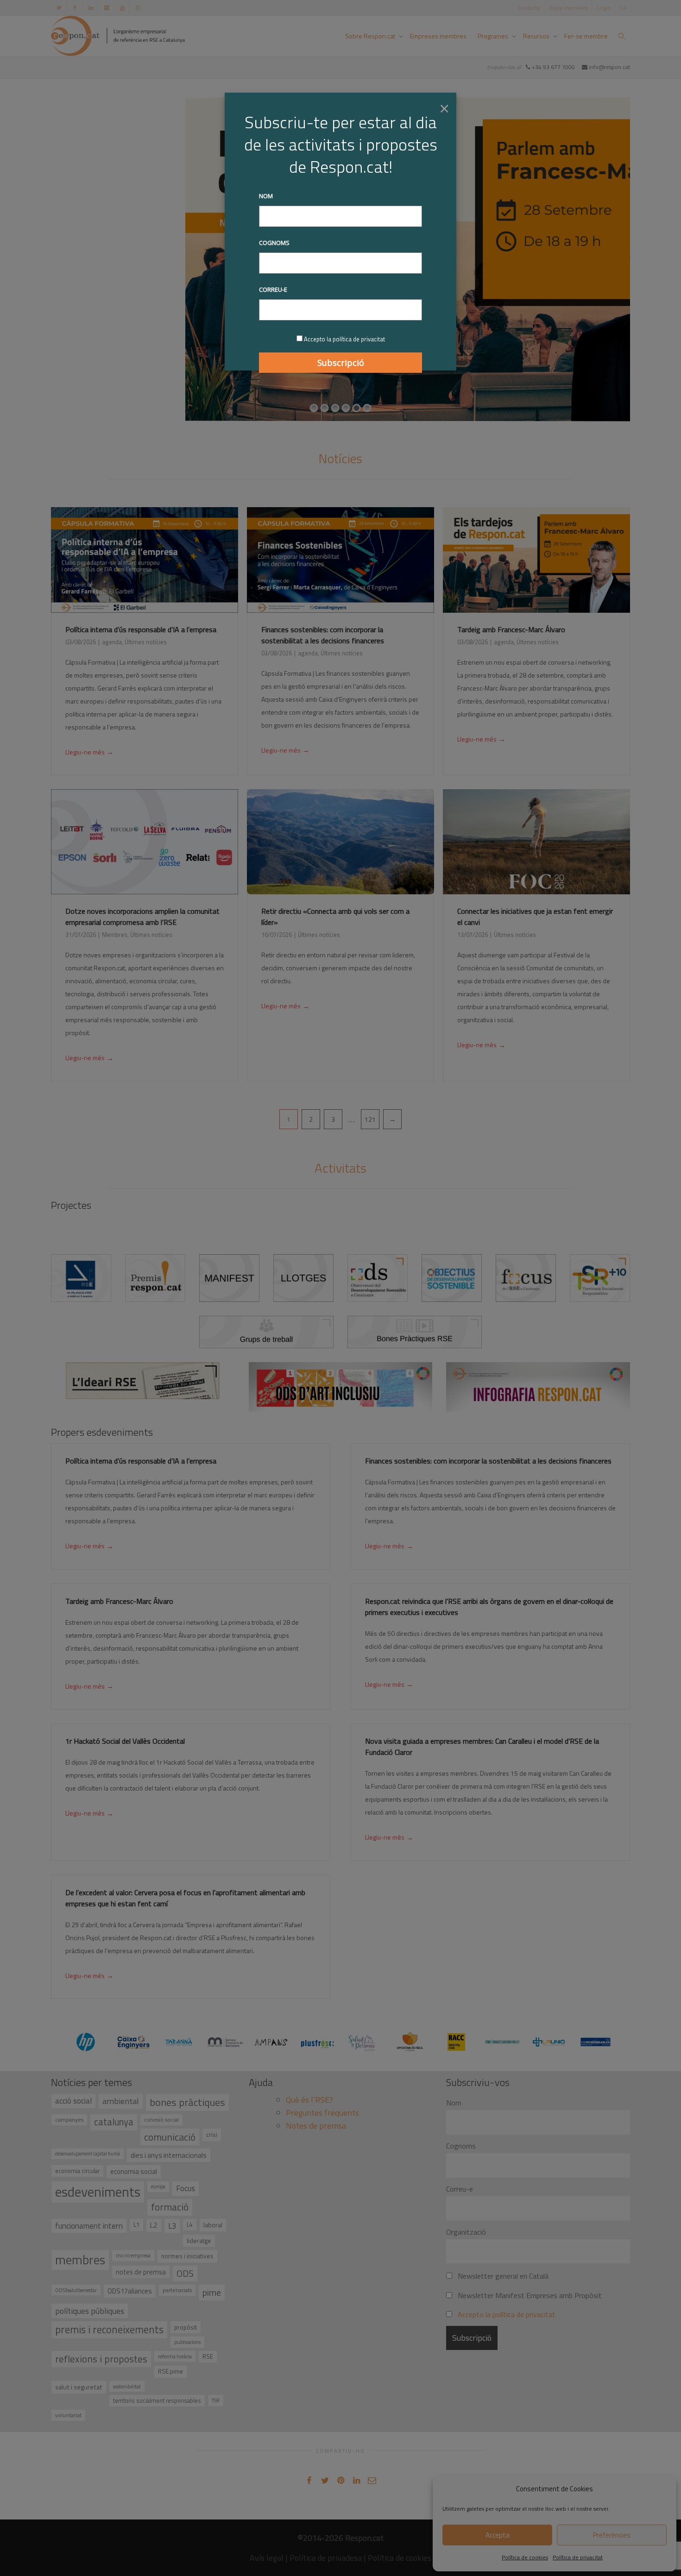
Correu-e (273, 289)
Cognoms (274, 243)
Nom (266, 196)
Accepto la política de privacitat (344, 339)
